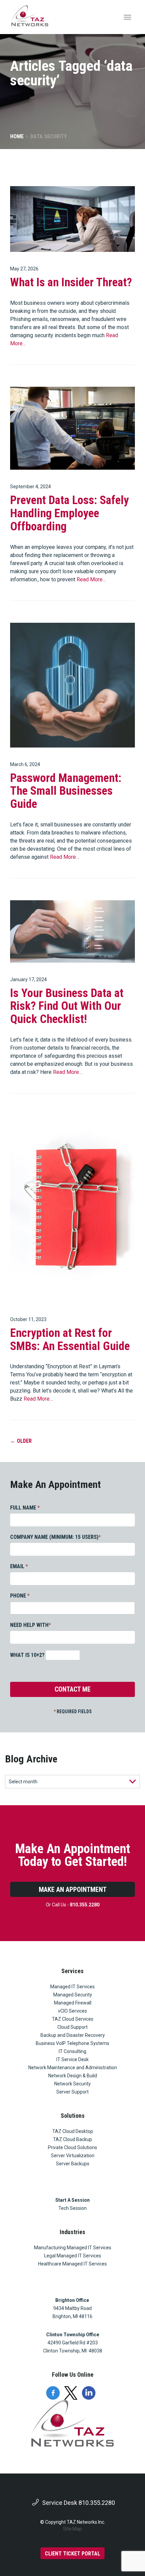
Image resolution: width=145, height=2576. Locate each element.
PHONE (20, 1596)
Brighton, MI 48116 (72, 2316)
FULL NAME (25, 1508)
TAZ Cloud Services (73, 2019)
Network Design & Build (73, 2076)
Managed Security (73, 1995)
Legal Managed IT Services (73, 2256)
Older (21, 1441)
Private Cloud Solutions (72, 2147)
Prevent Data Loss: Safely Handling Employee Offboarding (69, 513)
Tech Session (72, 2208)
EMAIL (19, 1566)
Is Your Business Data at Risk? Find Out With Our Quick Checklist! (67, 1006)
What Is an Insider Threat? (71, 282)
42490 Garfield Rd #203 (73, 2343)
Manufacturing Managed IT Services (73, 2248)
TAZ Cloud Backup (72, 2139)
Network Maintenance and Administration (73, 2068)
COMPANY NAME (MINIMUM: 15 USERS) (55, 1537)
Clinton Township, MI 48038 (73, 2351)
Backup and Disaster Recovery (73, 2035)
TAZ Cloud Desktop (73, 2131)
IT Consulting (72, 2051)
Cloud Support (72, 2027)
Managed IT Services (72, 1987)
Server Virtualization (73, 2156)
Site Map (72, 2529)
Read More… (91, 579)
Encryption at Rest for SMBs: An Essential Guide (70, 1339)
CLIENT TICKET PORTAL (72, 2554)
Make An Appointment (73, 1890)
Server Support (72, 2092)
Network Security (72, 2084)
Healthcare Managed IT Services (72, 2264)
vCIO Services (72, 2011)
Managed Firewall (73, 2003)
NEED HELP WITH (31, 1625)
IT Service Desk (72, 2059)
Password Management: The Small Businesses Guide (66, 791)
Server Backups (73, 2164)
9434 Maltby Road (72, 2308)
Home (17, 136)
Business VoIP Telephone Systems (72, 2043)
